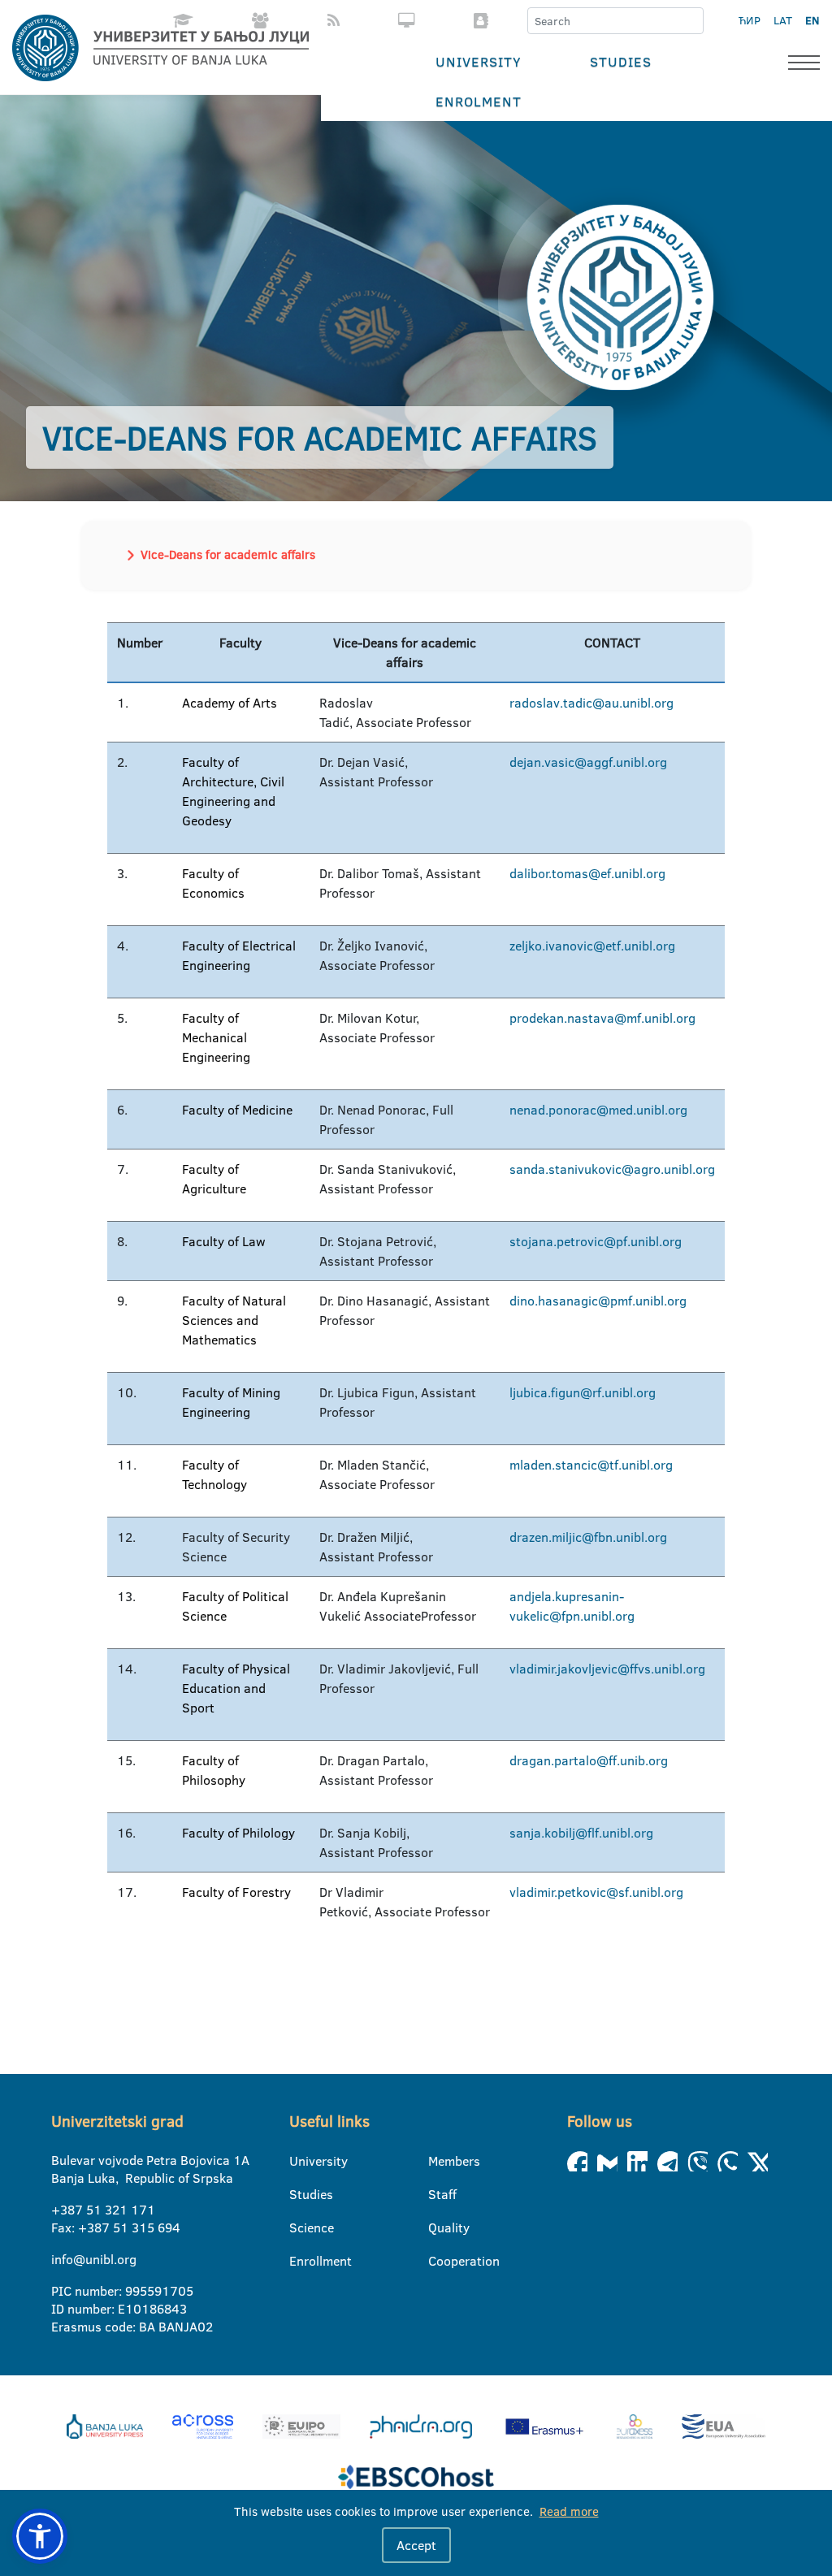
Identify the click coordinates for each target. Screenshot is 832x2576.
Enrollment (299, 2261)
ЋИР (750, 20)
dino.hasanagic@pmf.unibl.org (598, 1301)
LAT (783, 20)
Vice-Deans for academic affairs (228, 554)
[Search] (691, 21)
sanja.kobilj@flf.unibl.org (581, 1833)
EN (812, 20)
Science (299, 2227)
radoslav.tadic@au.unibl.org (591, 703)
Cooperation (438, 2261)
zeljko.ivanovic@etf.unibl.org (592, 946)
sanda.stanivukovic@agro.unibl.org (612, 1169)
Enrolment (479, 101)
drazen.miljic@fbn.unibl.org (588, 1537)
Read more (569, 2511)
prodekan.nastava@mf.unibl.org (602, 1018)
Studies (621, 61)
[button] (40, 2536)
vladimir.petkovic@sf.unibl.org (596, 1892)
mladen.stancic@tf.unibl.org (591, 1465)
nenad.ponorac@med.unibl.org (598, 1110)
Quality (438, 2227)
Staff (438, 2194)
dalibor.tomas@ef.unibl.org (587, 873)
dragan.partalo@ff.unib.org (589, 1760)
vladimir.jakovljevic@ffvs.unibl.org (607, 1669)
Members (438, 2161)
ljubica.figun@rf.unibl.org (583, 1392)
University (479, 61)
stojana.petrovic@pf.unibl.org (596, 1241)
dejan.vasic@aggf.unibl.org (588, 762)
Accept (416, 2545)
